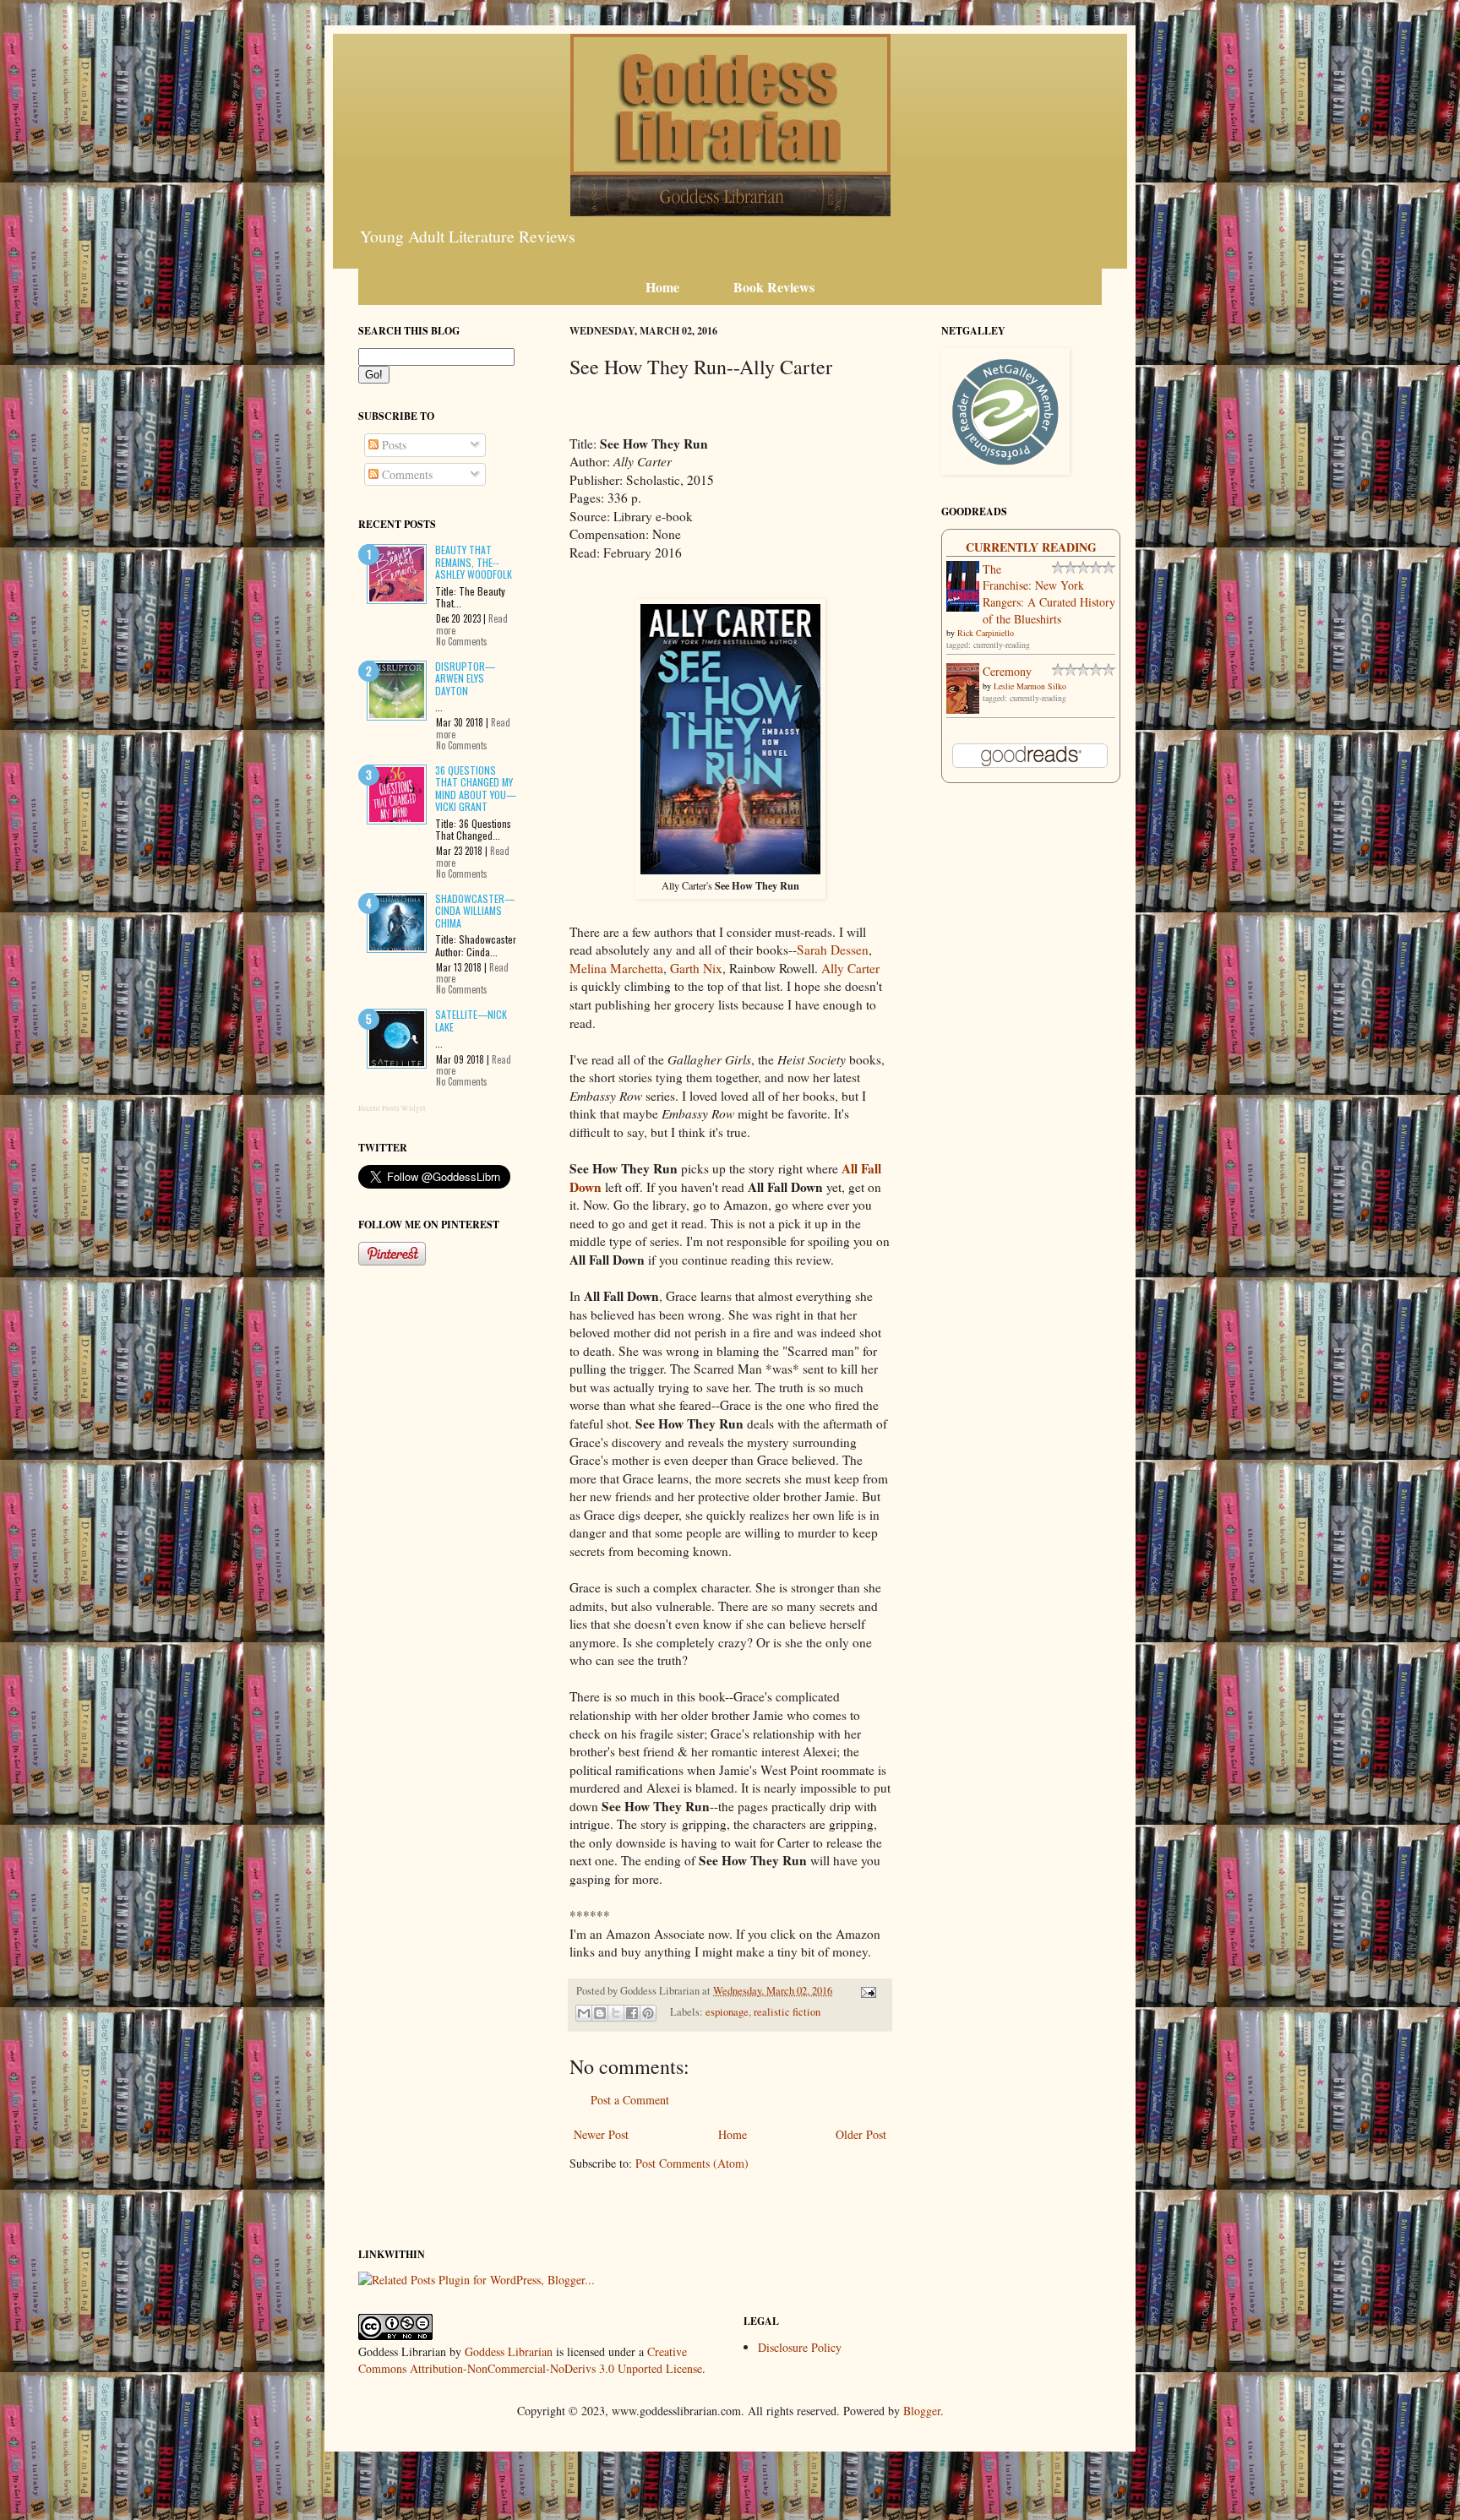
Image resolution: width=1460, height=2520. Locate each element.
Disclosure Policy (800, 2347)
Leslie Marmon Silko (1030, 686)
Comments (406, 474)
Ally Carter (850, 968)
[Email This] (584, 2013)
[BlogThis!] (600, 2013)
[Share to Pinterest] (648, 2013)
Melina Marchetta (616, 968)
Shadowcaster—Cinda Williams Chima (475, 911)
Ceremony (1007, 671)
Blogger (922, 2411)
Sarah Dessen (833, 950)
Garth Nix (696, 968)
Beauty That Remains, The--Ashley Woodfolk (474, 562)
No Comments (462, 641)
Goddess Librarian (509, 2351)
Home (733, 2134)
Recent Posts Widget (392, 1108)
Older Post (861, 2134)
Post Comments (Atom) (692, 2163)
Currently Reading (1031, 547)
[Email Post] (866, 1991)
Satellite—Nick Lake (471, 1020)
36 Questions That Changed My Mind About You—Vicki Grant (476, 788)
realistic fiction (787, 2012)
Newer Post (601, 2134)
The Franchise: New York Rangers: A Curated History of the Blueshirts (1049, 594)
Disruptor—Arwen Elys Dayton (465, 678)
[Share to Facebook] (632, 2013)
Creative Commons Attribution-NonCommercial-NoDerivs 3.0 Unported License (530, 2360)
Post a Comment (630, 2100)
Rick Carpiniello (986, 633)
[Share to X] (616, 2013)
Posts (392, 445)
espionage (727, 2012)
